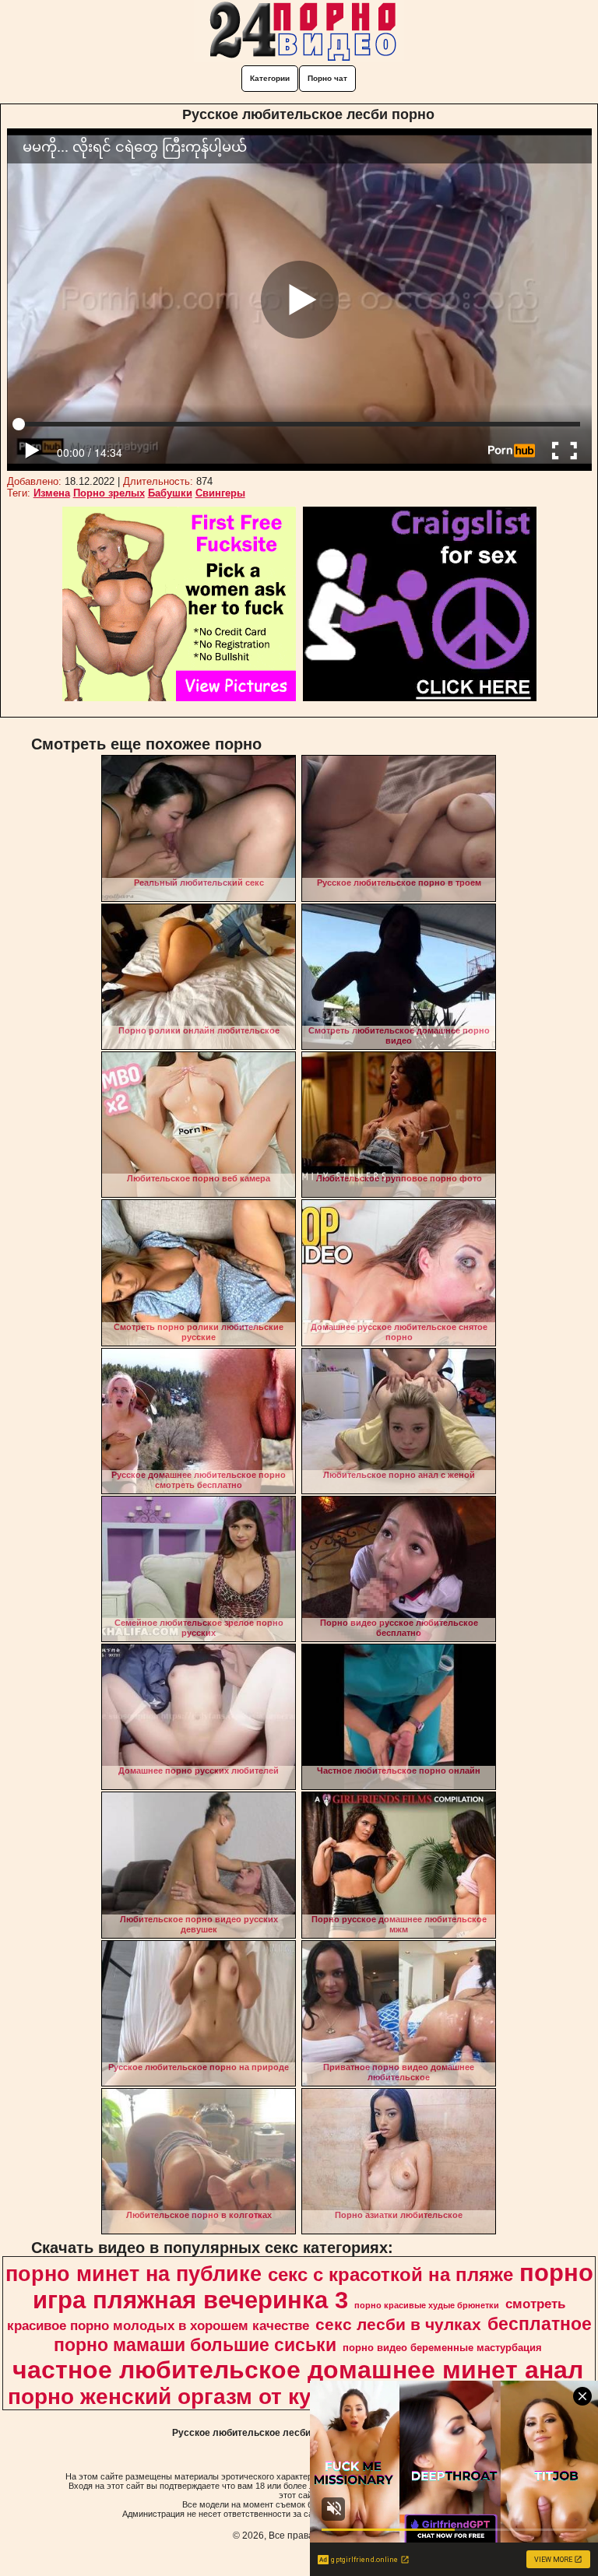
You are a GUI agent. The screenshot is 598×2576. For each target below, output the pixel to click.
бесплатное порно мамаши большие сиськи (323, 2334)
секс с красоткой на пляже (390, 2274)
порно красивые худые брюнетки (427, 2305)
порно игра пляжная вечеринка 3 (313, 2286)
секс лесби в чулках (398, 2325)
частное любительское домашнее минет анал (298, 2370)
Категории (270, 78)
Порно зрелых (109, 493)
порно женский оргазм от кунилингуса (216, 2397)
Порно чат (327, 78)
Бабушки (170, 493)
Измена (52, 493)
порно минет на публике (134, 2274)
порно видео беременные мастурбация (442, 2348)
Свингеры (220, 493)
